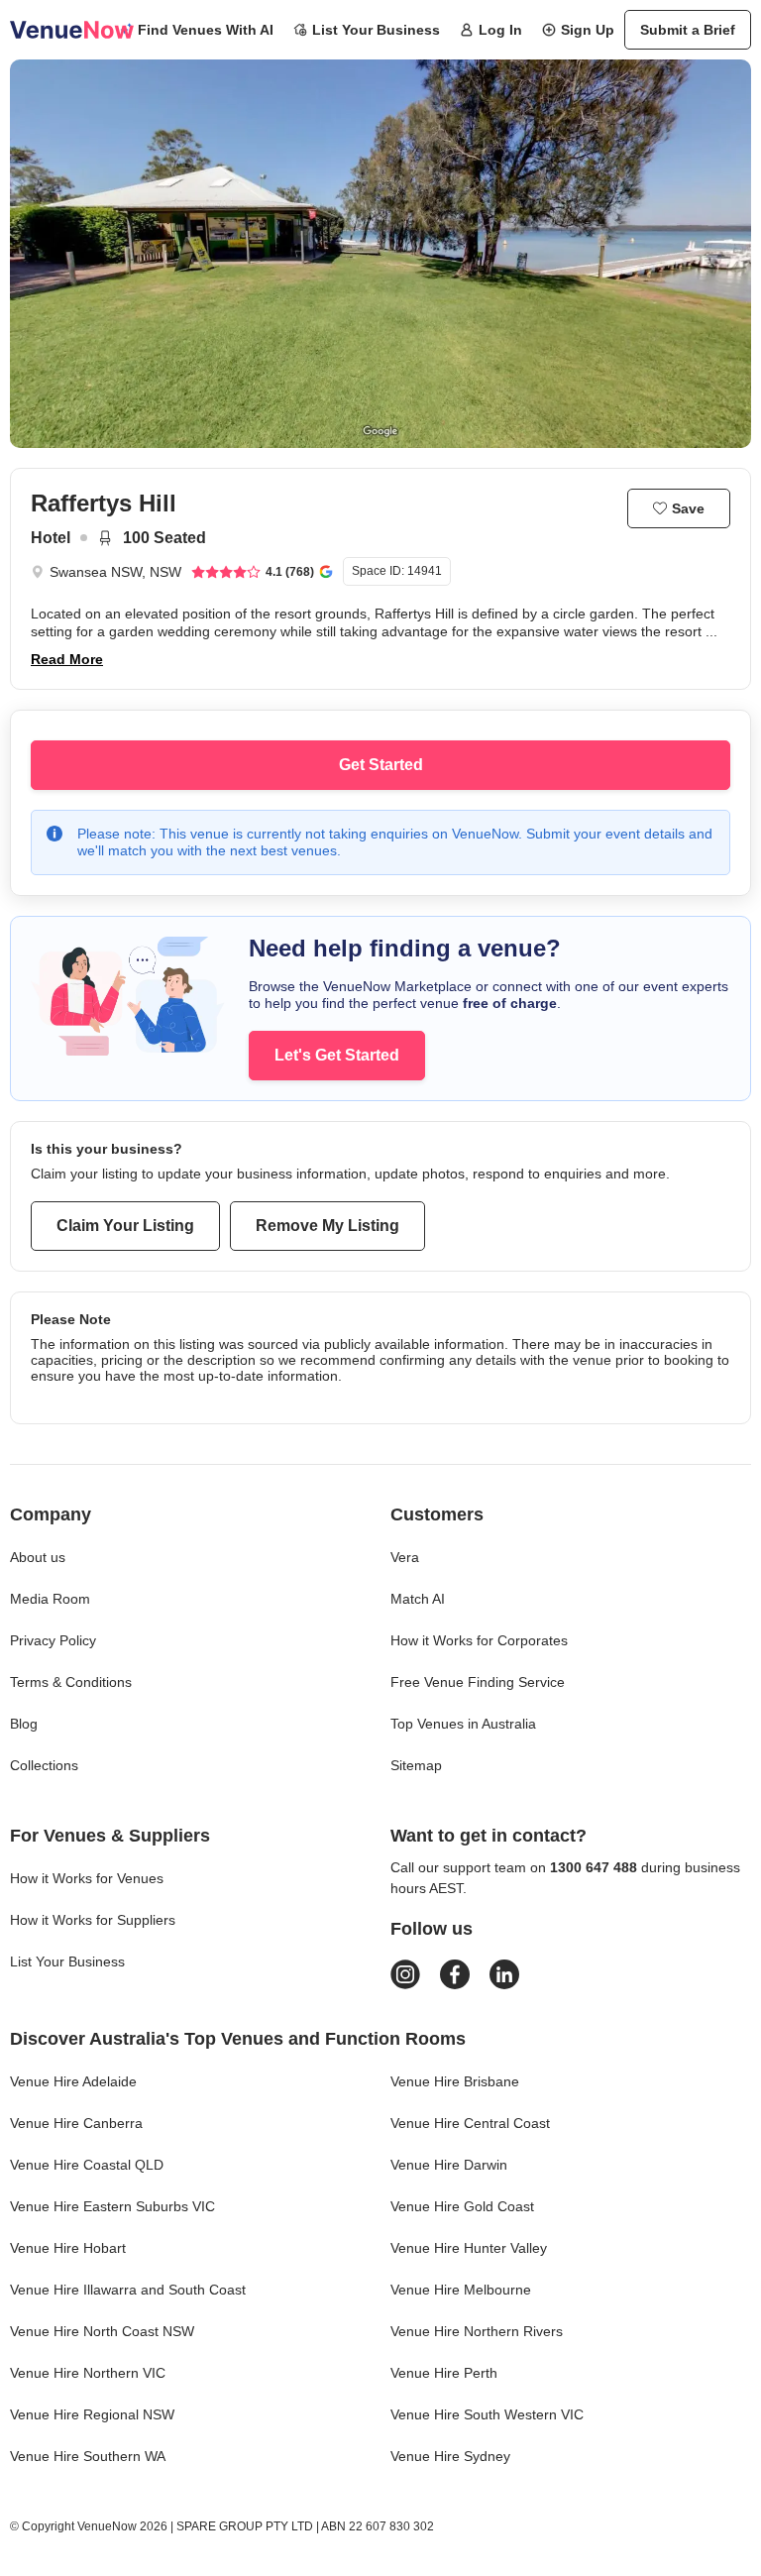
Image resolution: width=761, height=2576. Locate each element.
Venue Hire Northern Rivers (477, 2331)
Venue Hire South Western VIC (487, 2414)
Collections (44, 1765)
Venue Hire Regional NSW (92, 2414)
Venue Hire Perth (444, 2373)
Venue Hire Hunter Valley (469, 2248)
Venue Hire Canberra (76, 2123)
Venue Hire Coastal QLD (87, 2165)
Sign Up (588, 30)
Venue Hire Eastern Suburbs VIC (112, 2206)
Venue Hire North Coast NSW (102, 2331)
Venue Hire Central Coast (470, 2123)
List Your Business (376, 30)
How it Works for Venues (87, 1878)
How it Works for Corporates (479, 1640)
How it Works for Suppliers (93, 1920)
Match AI (418, 1599)
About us (38, 1557)
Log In (500, 30)
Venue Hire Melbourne (461, 2290)
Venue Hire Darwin (449, 2165)
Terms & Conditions (71, 1682)
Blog (24, 1724)
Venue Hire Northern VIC (88, 2373)
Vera (405, 1557)
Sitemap (416, 1765)
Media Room (50, 1599)
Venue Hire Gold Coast (462, 2206)
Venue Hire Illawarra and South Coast (128, 2290)
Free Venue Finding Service (478, 1682)
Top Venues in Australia (463, 1724)
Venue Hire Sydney (450, 2456)
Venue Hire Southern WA (88, 2456)
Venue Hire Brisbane (455, 2081)
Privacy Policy (53, 1640)
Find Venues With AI (206, 30)
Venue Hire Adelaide (73, 2081)
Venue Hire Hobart (68, 2248)
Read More (67, 659)
